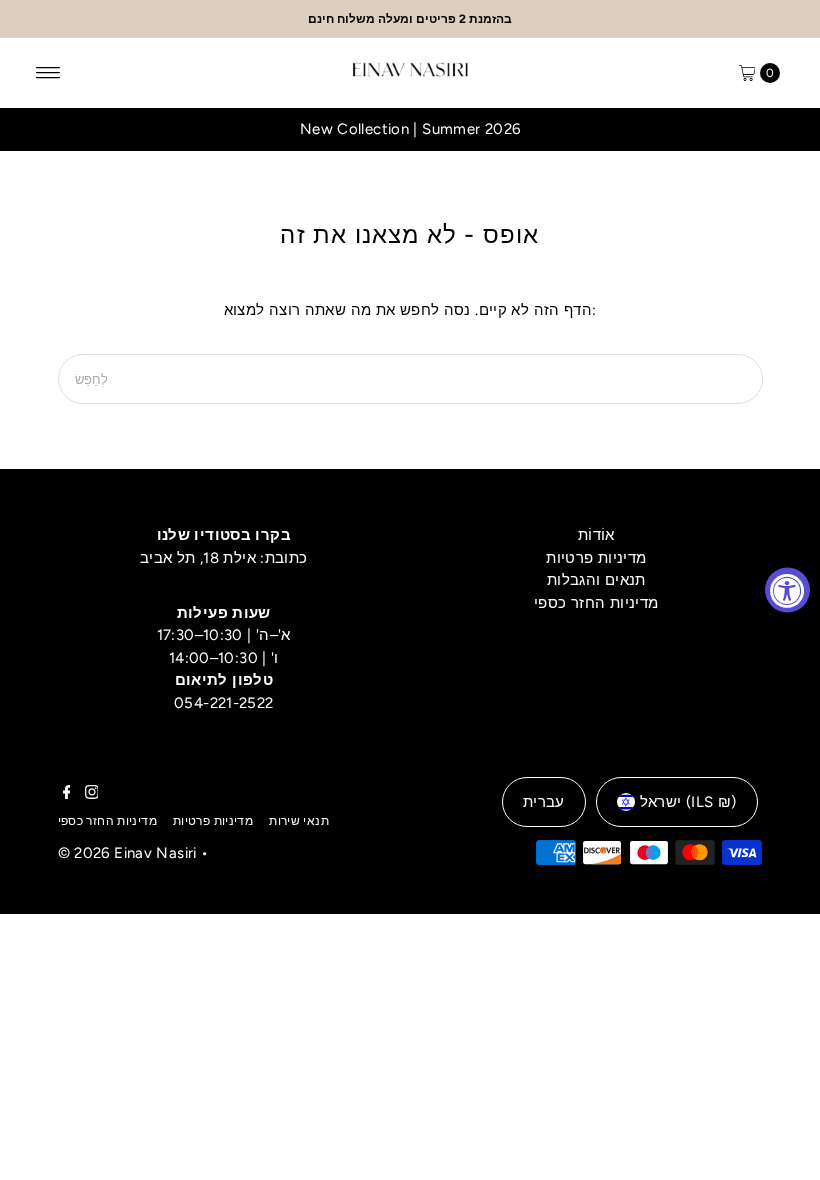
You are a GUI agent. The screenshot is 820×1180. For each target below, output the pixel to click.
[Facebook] (67, 794)
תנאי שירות (299, 821)
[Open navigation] (48, 73)
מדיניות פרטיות (596, 558)
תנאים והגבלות (596, 580)
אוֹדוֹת (596, 535)
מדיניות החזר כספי (596, 603)
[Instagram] (92, 794)
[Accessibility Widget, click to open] (787, 590)
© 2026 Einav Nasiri (127, 853)
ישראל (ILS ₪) (688, 802)
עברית (544, 802)
